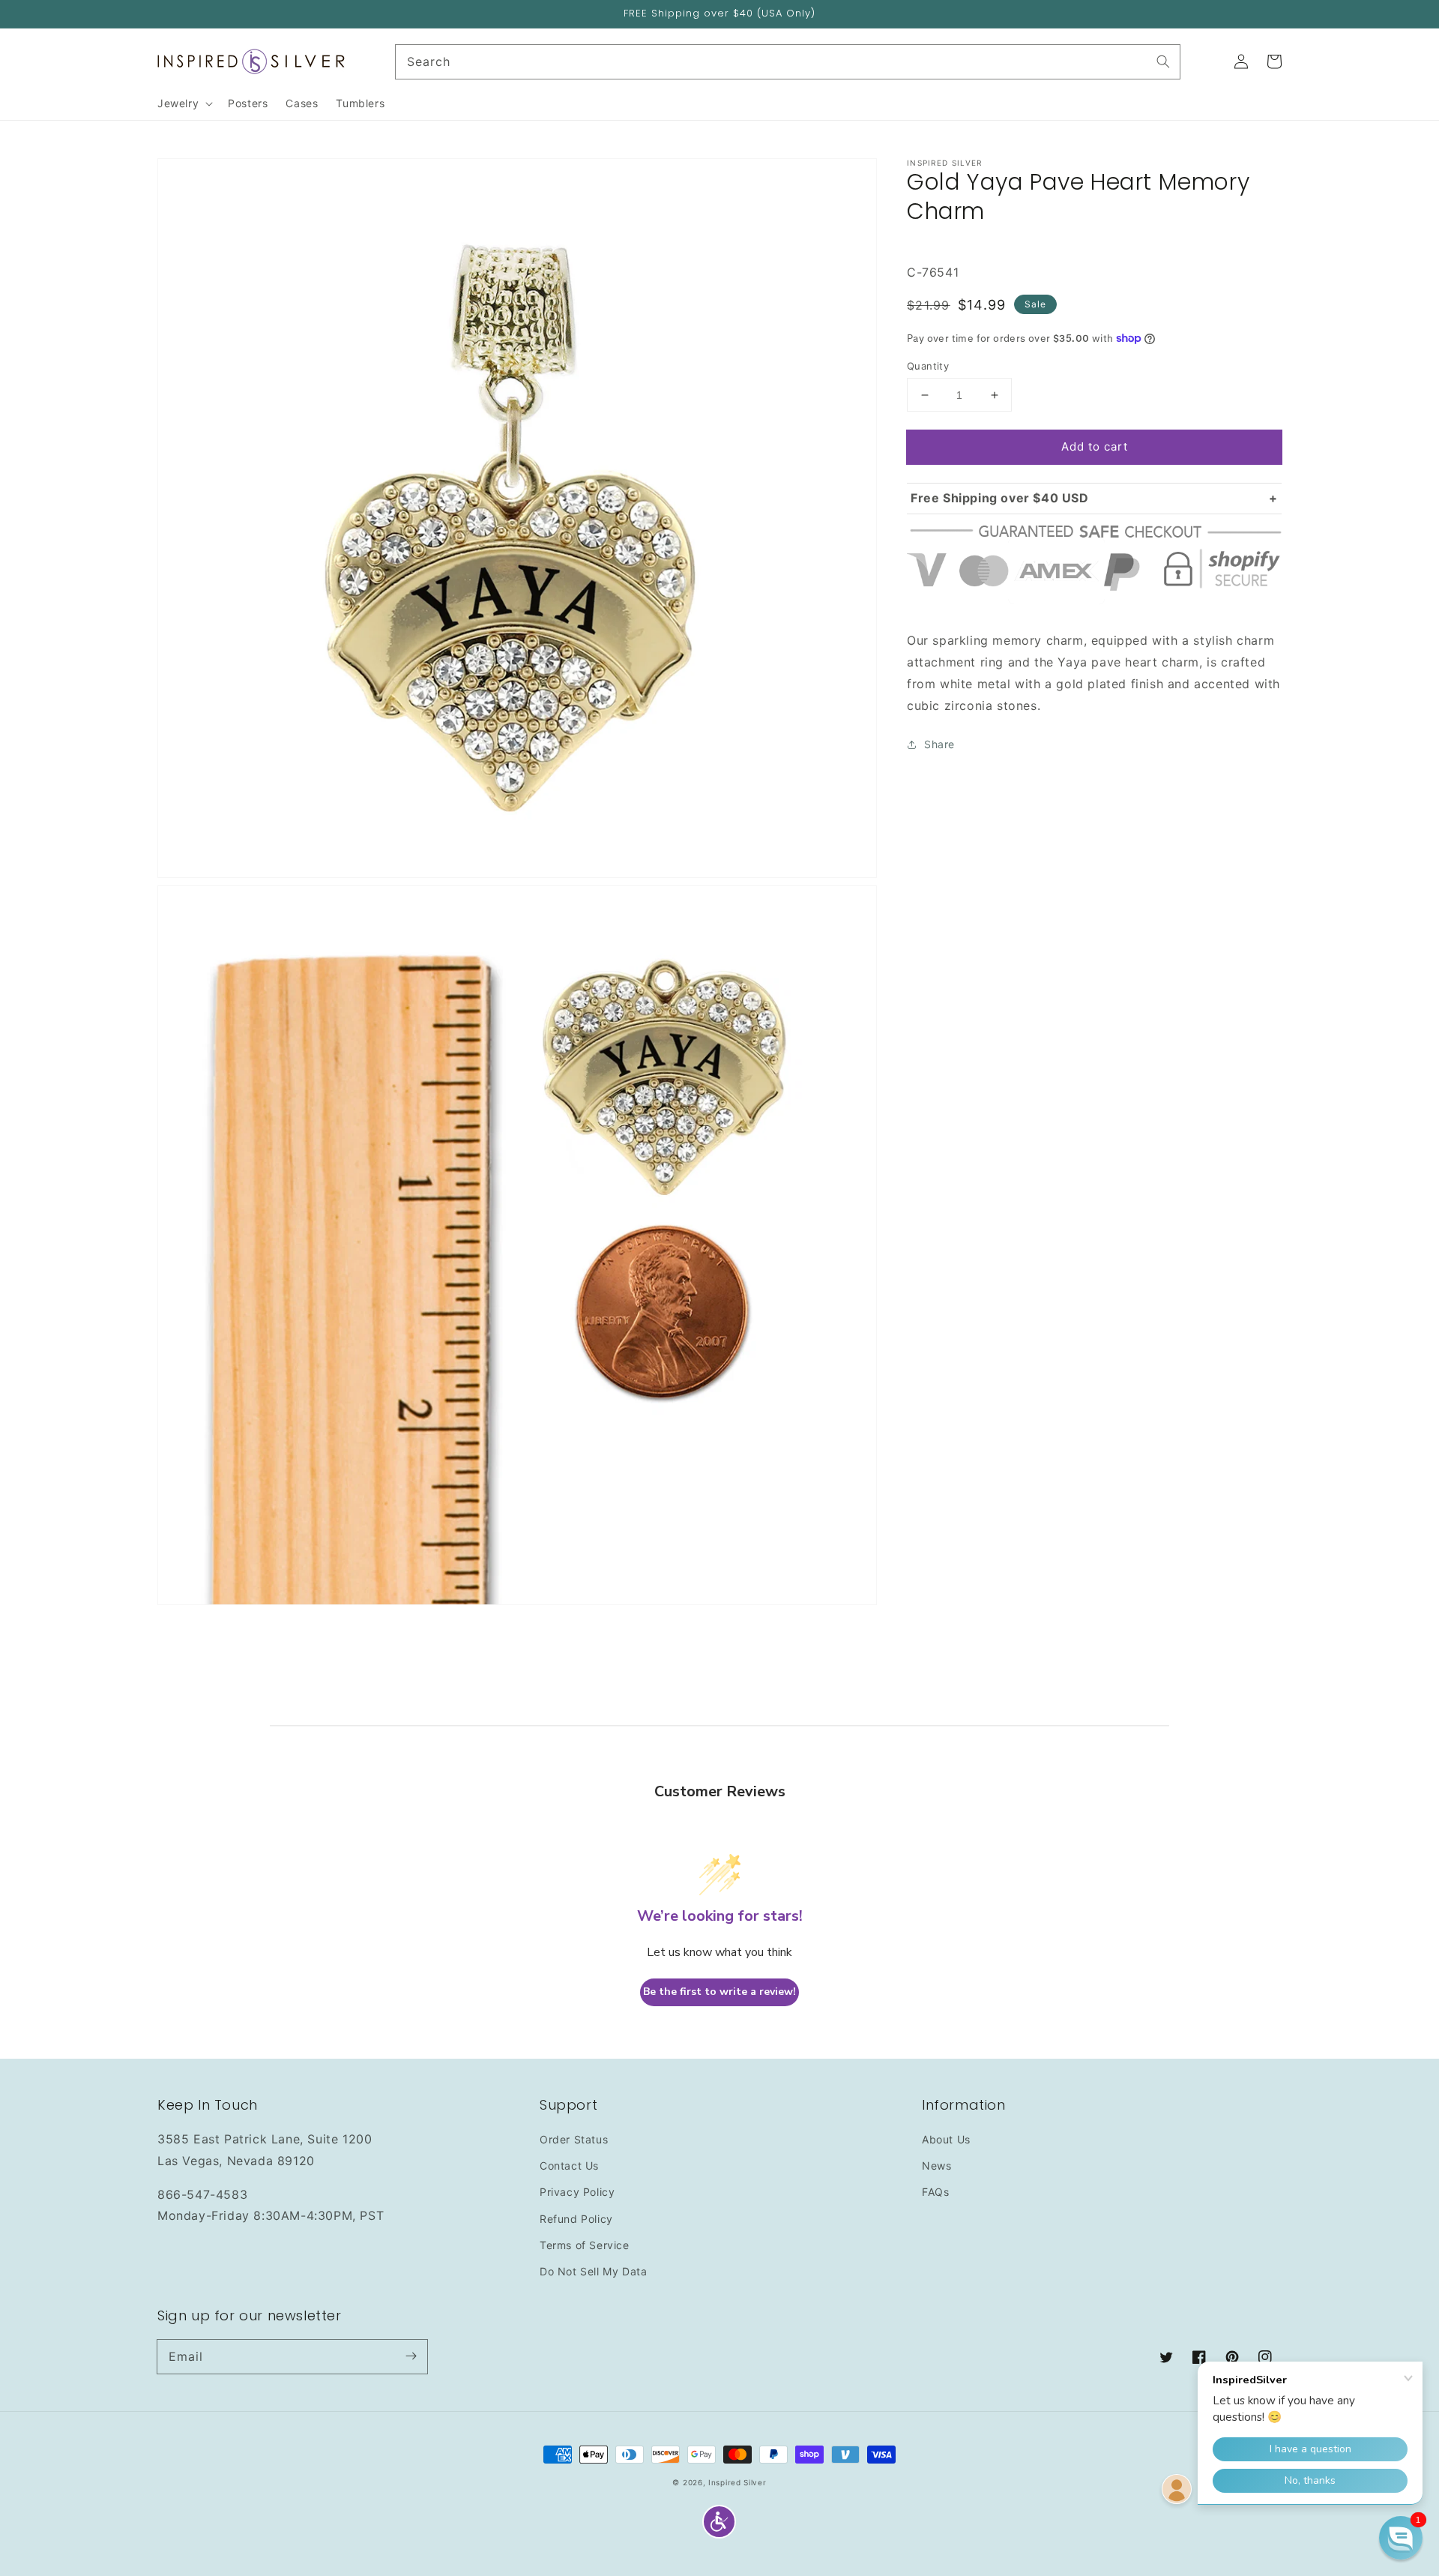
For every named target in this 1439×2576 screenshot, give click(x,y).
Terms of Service (585, 2245)
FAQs (935, 2192)
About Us (946, 2139)
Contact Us (569, 2166)
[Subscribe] (411, 2356)
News (936, 2166)
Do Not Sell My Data (593, 2271)
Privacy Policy (577, 2192)
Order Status (574, 2139)
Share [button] (939, 744)
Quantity (928, 366)
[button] (719, 2522)
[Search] (1163, 61)
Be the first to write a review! (719, 1992)
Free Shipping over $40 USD (1000, 498)
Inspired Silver (737, 2482)
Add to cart (1095, 446)
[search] (788, 62)
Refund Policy (576, 2219)
